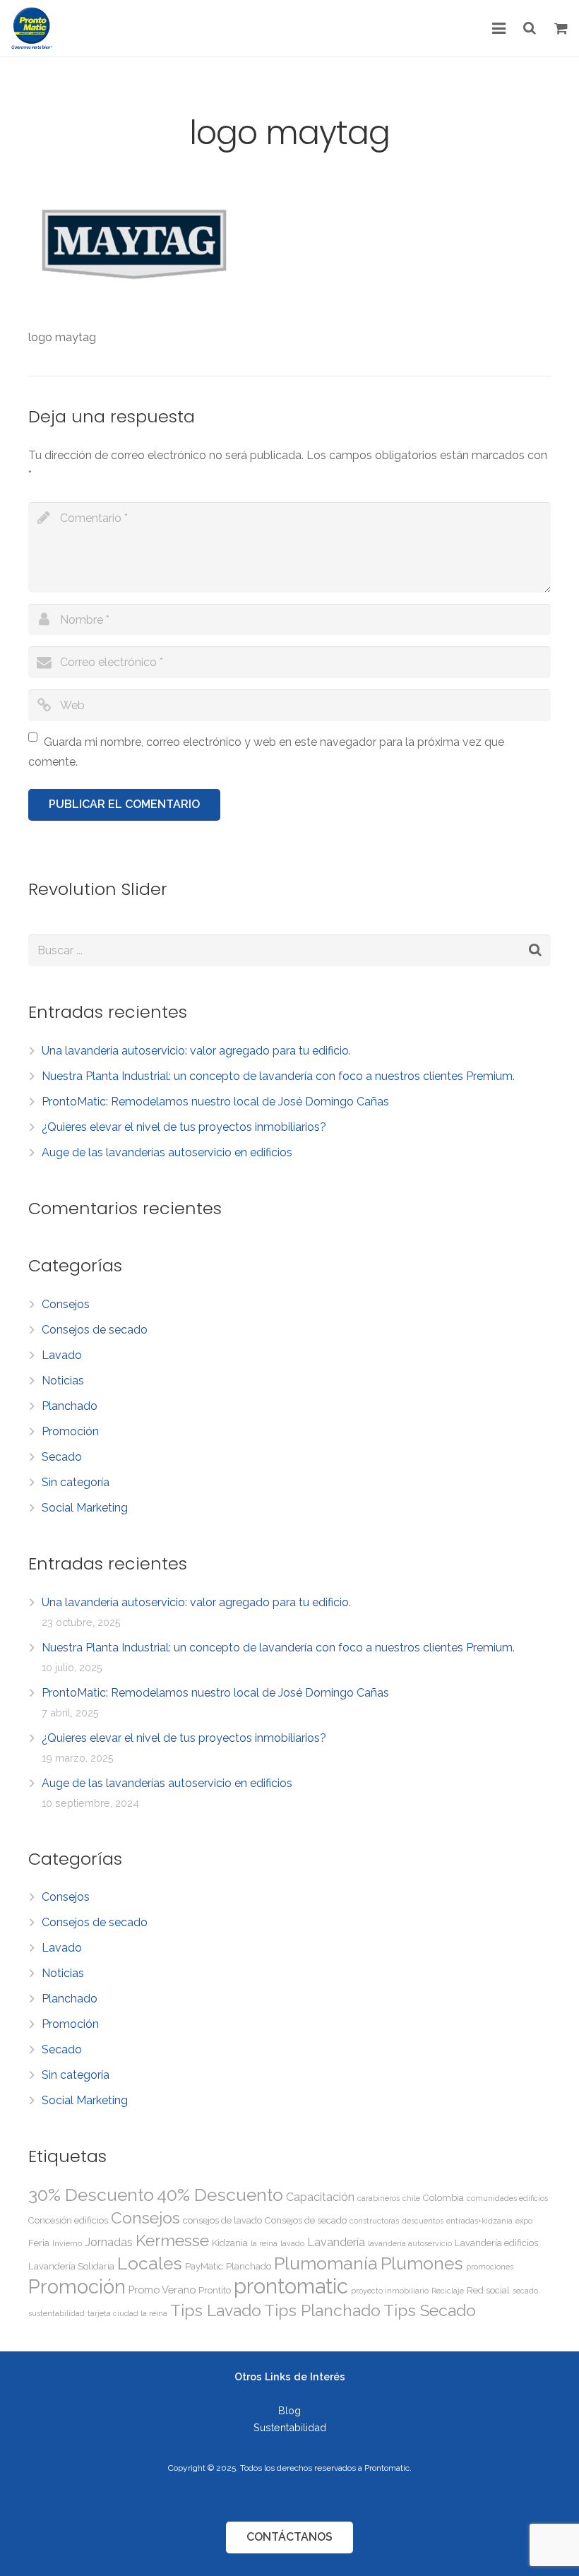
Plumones (422, 2263)
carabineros (378, 2198)
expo (524, 2221)
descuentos (423, 2221)
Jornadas (109, 2242)
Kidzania (230, 2243)
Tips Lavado (216, 2310)
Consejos (66, 1304)
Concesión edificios (68, 2220)
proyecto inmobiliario (390, 2291)
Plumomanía (326, 2263)
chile (411, 2198)
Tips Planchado (322, 2310)
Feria (39, 2243)
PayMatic (204, 2266)
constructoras (374, 2221)
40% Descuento (220, 2195)
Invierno (67, 2243)
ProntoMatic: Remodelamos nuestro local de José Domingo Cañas (215, 1102)
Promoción (70, 1431)
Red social (488, 2290)
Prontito (215, 2290)
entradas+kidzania (479, 2221)
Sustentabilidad (290, 2427)
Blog (289, 2410)
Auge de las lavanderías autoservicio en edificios (167, 1152)
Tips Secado (430, 2310)
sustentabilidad (56, 2313)
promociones (490, 2267)
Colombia (443, 2198)
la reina (264, 2243)
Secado (62, 1457)
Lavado (62, 1355)
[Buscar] (530, 29)
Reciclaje (448, 2291)
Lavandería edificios (496, 2243)
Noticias (63, 1381)
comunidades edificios (507, 2198)
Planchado (70, 1406)
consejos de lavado (222, 2220)
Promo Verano (162, 2290)
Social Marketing (85, 1508)
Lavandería (336, 2242)
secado (525, 2291)
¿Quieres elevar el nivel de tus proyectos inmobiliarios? (184, 1127)
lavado (292, 2243)
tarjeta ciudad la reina (127, 2313)
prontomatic (291, 2286)
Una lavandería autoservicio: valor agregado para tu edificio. (196, 1051)
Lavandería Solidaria (71, 2266)
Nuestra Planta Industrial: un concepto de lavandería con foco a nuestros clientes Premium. (278, 1076)
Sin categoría (76, 1482)
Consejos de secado (95, 1330)
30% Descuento (91, 2195)
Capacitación (320, 2197)
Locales (150, 2263)
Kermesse (172, 2240)
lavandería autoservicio (410, 2243)
